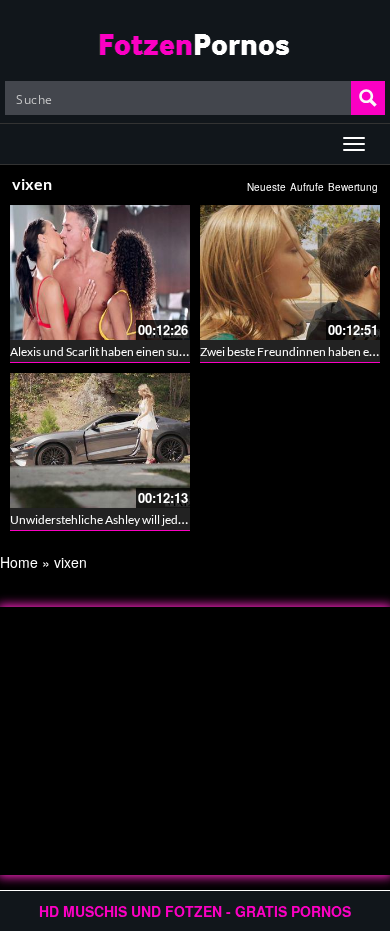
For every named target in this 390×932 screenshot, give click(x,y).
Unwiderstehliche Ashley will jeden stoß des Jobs (136, 519)
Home (19, 562)
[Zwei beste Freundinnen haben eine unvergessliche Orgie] (290, 272)
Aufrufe (307, 187)
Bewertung (353, 187)
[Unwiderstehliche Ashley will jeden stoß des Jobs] (100, 440)
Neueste (266, 187)
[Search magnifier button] (368, 98)
